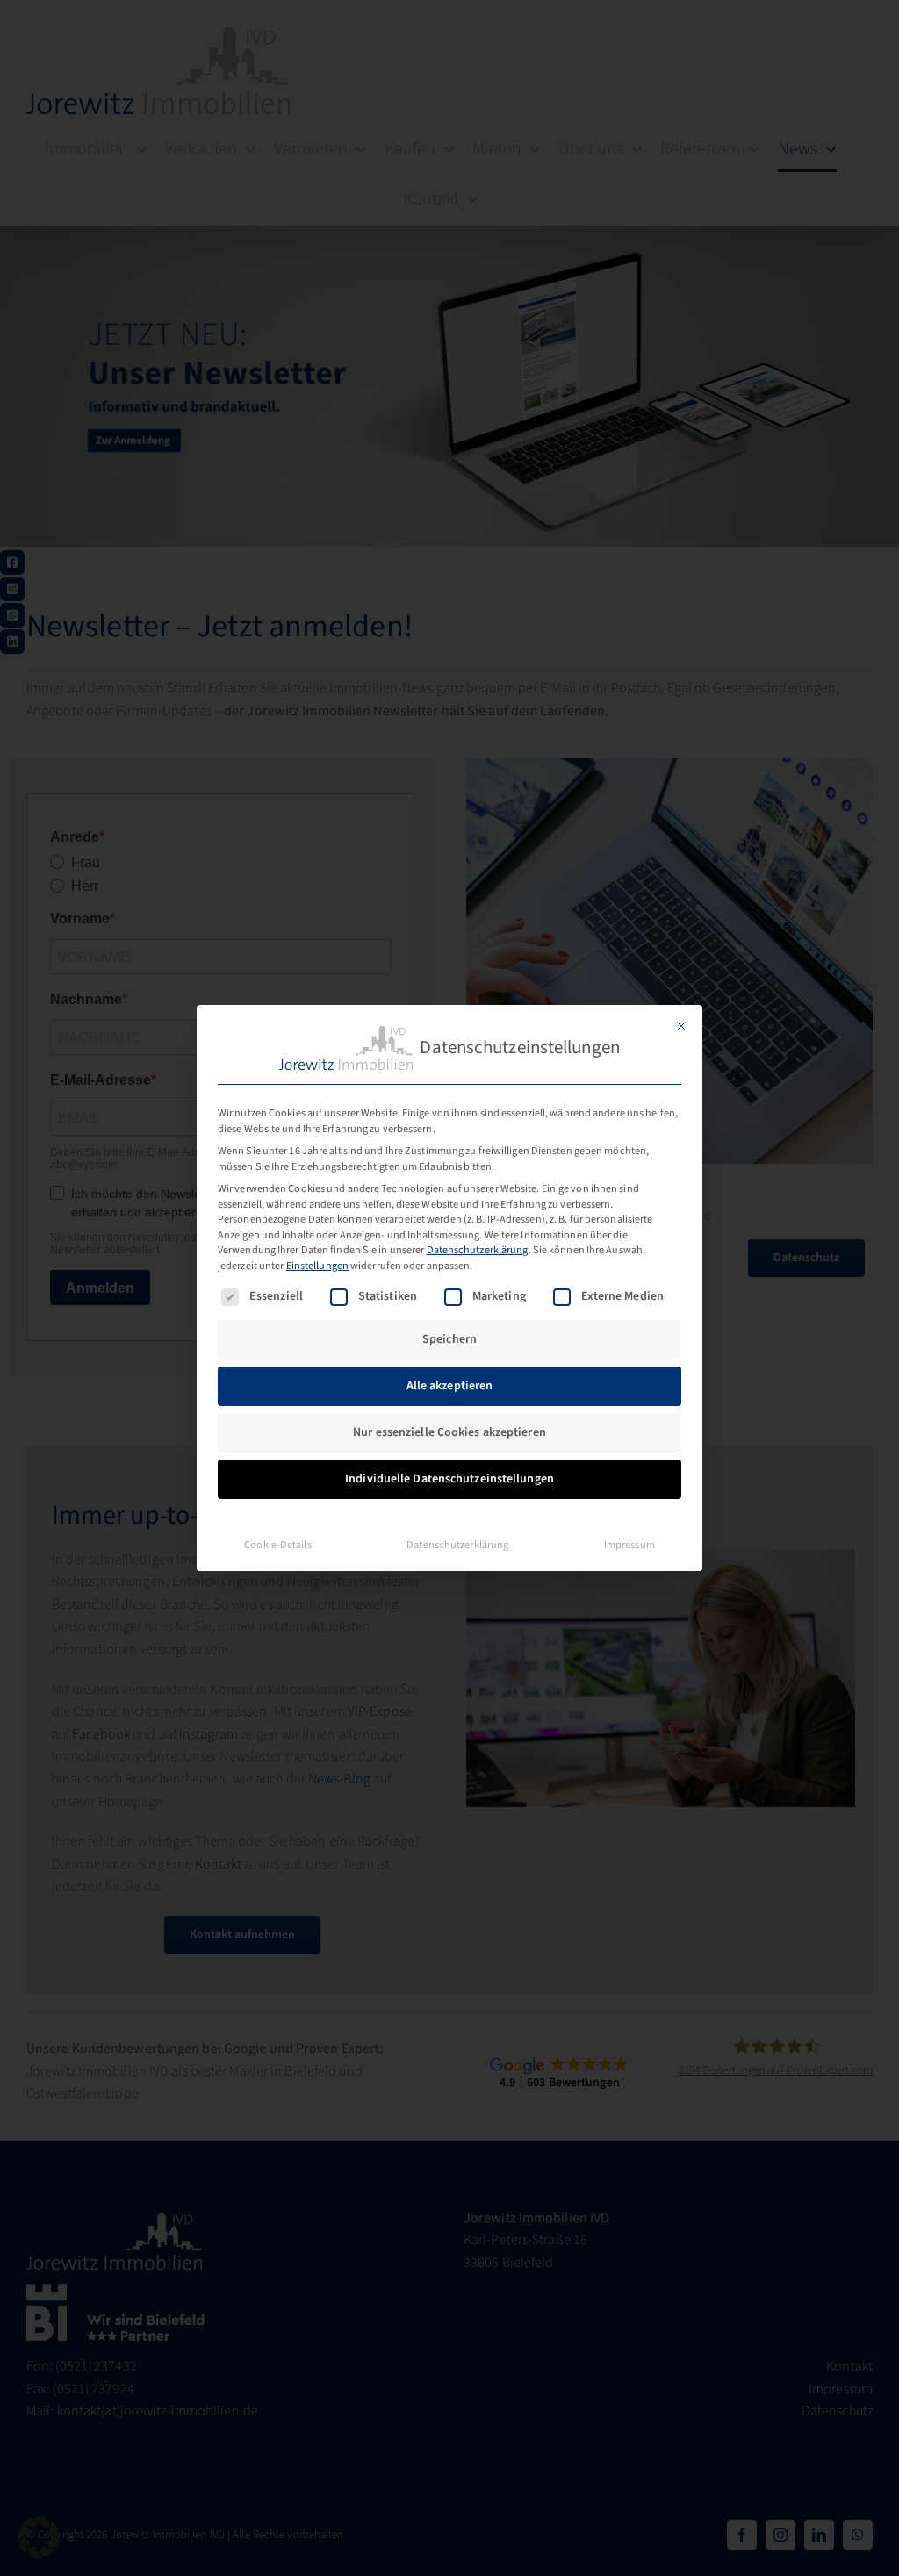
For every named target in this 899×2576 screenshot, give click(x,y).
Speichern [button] (449, 1339)
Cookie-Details (277, 1545)
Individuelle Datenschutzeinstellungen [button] (449, 1479)
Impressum (629, 1545)
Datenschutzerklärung (478, 1250)
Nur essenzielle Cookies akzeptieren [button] (449, 1432)
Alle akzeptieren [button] (450, 1386)
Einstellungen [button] (317, 1266)
